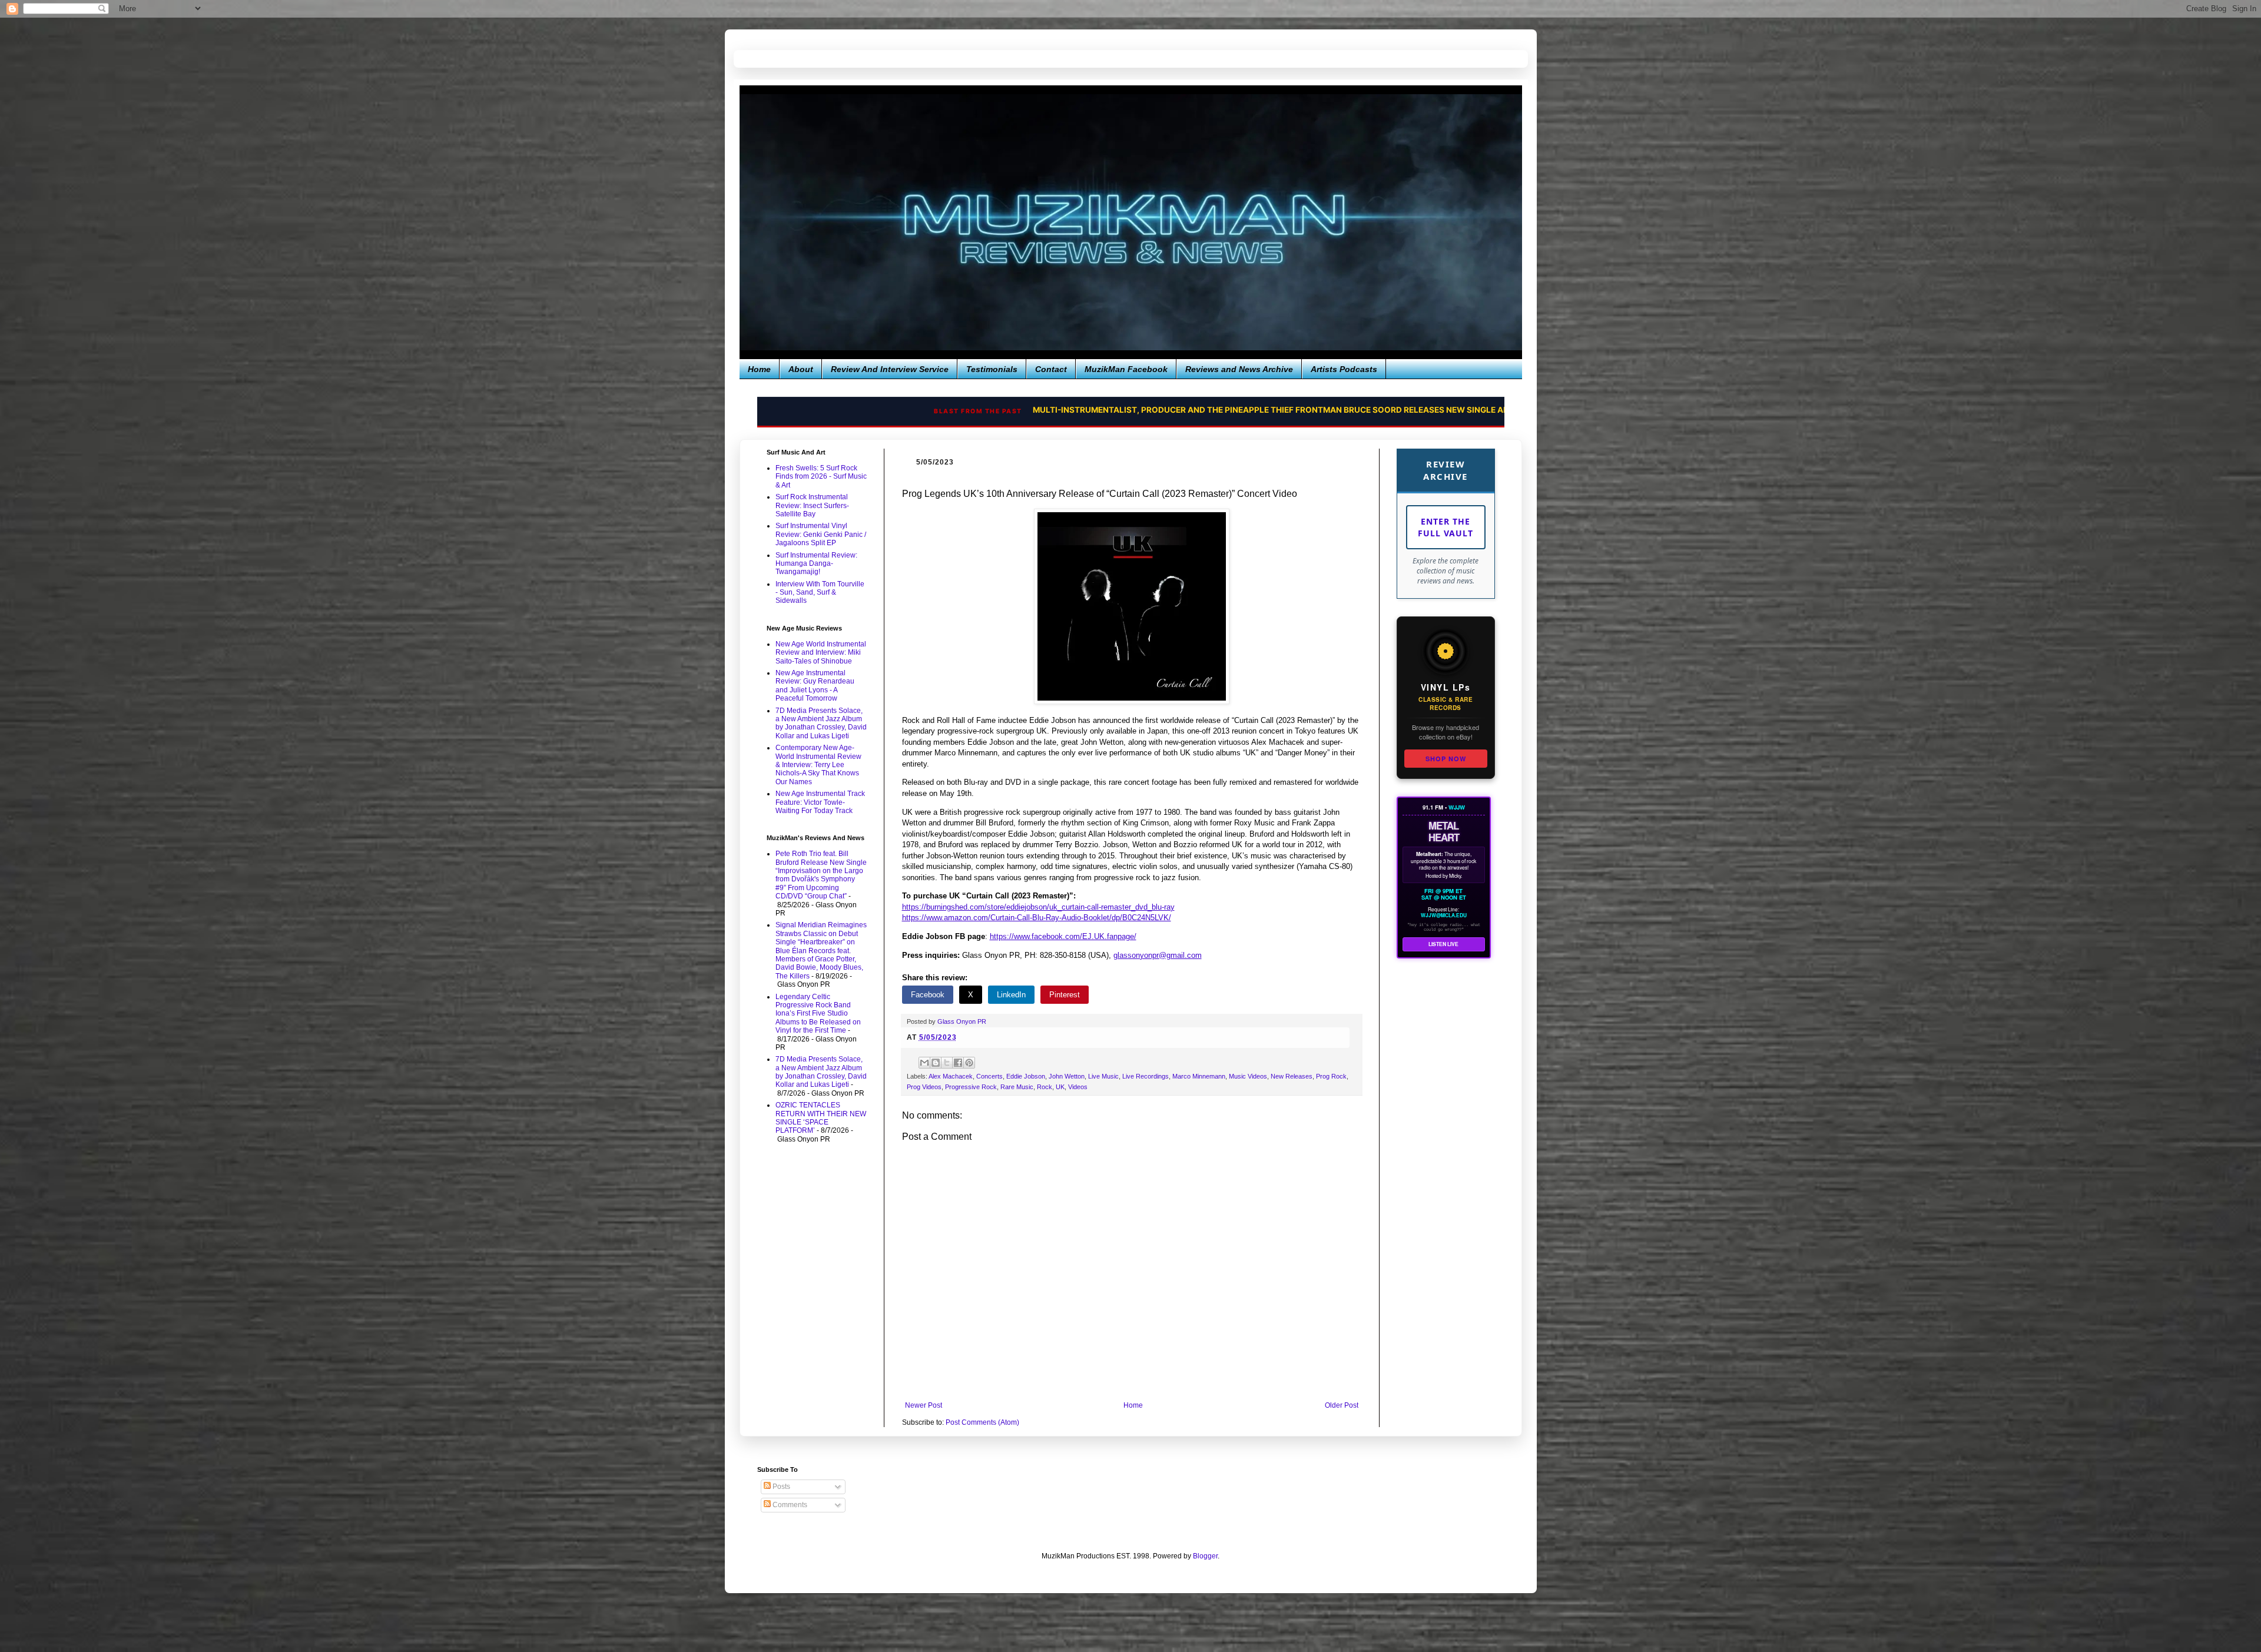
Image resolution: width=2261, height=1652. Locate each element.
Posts (780, 1487)
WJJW (1457, 807)
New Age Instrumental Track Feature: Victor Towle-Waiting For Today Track (820, 802)
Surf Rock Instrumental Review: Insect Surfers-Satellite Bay (812, 505)
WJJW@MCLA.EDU (1444, 915)
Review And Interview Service (890, 369)
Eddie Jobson (1026, 1076)
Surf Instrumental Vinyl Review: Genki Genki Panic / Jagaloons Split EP (821, 534)
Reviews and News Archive (1239, 369)
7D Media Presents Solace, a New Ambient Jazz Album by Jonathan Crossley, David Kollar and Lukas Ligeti (821, 723)
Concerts (989, 1076)
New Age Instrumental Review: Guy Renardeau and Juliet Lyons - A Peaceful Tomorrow (815, 686)
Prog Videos (924, 1087)
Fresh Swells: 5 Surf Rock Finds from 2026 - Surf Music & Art (821, 477)
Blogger (1205, 1556)
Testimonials (992, 369)
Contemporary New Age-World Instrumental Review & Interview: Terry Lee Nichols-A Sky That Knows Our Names (818, 765)
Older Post (1342, 1405)
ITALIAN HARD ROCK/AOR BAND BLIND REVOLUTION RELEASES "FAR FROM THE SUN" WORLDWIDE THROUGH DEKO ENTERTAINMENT (1180, 410)
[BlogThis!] (936, 1063)
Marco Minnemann (1199, 1076)
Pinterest (1065, 995)
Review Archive (1446, 470)
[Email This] (924, 1063)
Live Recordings (1146, 1076)
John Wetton (1067, 1076)
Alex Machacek (951, 1076)
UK (1060, 1087)
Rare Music (1017, 1087)
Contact (1051, 369)
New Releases (1292, 1076)
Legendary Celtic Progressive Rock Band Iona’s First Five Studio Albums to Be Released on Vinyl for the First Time (818, 1014)
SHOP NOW (1446, 759)
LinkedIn (1011, 995)
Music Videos (1248, 1076)
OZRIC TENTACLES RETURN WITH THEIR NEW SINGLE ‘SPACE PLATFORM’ (821, 1118)
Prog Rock (1331, 1076)
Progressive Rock (971, 1087)
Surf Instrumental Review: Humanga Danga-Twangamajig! (816, 564)
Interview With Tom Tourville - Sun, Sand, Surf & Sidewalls (820, 593)
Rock (1045, 1087)
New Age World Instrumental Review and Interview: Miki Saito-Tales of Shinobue (821, 653)
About (801, 369)
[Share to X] (947, 1063)
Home (759, 369)
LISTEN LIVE (1443, 944)
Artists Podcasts (1344, 369)
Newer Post (924, 1405)
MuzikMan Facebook (1126, 369)
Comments (789, 1505)
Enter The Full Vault (1446, 527)
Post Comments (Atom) (982, 1422)
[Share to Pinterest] (969, 1063)
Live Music (1103, 1076)
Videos (1078, 1087)
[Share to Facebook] (958, 1063)
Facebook (928, 995)
